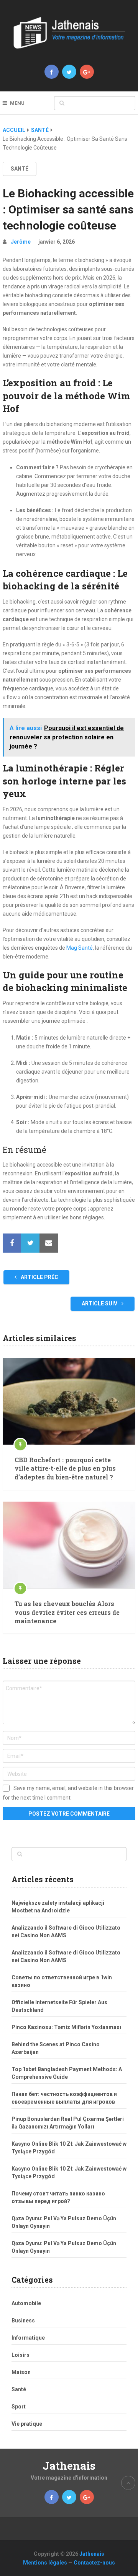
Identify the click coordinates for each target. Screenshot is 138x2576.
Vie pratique (27, 2424)
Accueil (14, 130)
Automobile (26, 2303)
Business (23, 2321)
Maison (21, 2372)
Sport (19, 2407)
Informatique (28, 2338)
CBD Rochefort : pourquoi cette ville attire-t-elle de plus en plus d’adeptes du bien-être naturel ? (65, 1468)
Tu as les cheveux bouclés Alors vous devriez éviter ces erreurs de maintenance (67, 1612)
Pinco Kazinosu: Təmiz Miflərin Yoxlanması (66, 2027)
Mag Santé (80, 948)
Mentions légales (45, 2563)
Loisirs (21, 2355)
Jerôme (21, 242)
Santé (40, 130)
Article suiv (100, 1303)
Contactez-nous (94, 2563)
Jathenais (69, 2466)
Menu (17, 103)
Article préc (39, 1277)
